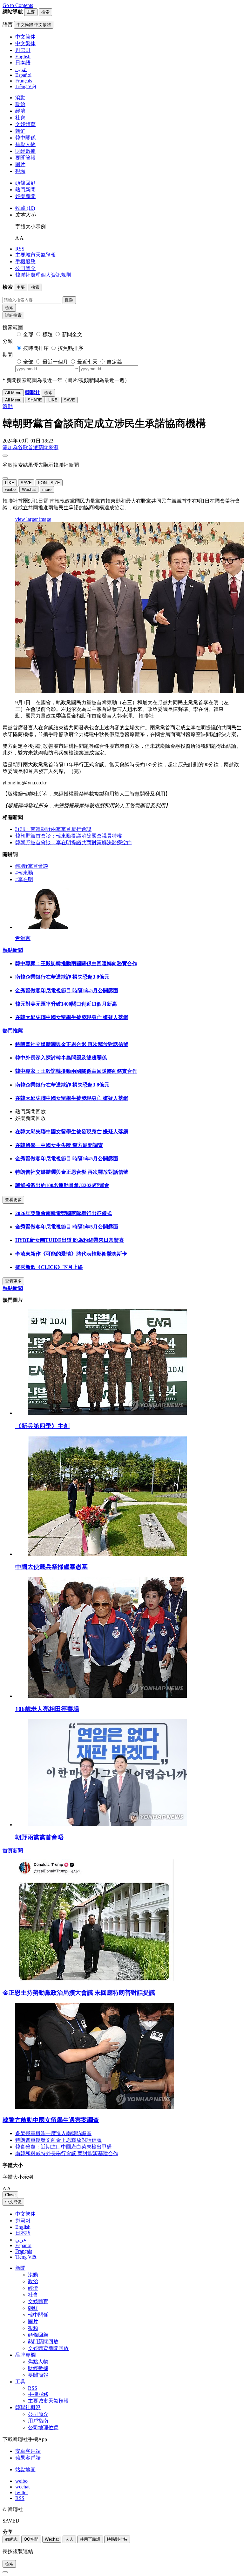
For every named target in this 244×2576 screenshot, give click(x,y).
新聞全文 (72, 334)
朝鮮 (20, 131)
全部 (28, 334)
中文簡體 (13, 2202)
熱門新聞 (25, 190)
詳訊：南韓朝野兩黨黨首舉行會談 (53, 829)
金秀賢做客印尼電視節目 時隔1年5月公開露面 (67, 991)
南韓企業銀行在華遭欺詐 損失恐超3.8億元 (62, 977)
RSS (20, 249)
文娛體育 (25, 124)
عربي (21, 2240)
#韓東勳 (24, 873)
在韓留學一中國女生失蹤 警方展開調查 (59, 1145)
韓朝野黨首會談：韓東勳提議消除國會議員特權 (69, 836)
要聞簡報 (25, 158)
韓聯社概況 (28, 2407)
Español (23, 2245)
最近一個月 (55, 362)
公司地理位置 (43, 2427)
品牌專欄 (25, 2355)
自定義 (114, 362)
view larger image (33, 519)
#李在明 (24, 879)
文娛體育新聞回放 (48, 2348)
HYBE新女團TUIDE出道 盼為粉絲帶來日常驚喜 (70, 1240)
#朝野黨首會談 (32, 866)
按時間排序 (36, 348)
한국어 (23, 2221)
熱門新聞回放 (43, 2342)
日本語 (23, 2233)
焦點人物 (25, 144)
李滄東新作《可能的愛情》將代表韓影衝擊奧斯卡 (71, 1254)
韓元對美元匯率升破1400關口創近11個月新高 (66, 1004)
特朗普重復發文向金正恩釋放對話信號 (58, 2140)
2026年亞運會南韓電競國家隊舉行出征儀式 (64, 1213)
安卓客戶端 (28, 2451)
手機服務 (25, 262)
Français (24, 2251)
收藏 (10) (25, 208)
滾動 (20, 98)
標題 (48, 334)
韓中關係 (25, 138)
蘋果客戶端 (28, 2458)
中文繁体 (25, 2214)
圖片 (20, 164)
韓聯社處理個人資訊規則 (43, 275)
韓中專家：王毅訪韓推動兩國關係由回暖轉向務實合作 (76, 963)
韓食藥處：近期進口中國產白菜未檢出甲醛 (64, 2147)
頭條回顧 (25, 183)
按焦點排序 (71, 348)
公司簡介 (25, 268)
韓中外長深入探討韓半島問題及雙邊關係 (61, 1058)
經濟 (20, 111)
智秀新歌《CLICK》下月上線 (49, 1267)
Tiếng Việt (26, 2257)
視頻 (20, 171)
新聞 (20, 2268)
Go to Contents (18, 5)
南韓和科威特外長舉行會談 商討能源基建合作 (67, 2153)
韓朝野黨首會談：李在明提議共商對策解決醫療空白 (74, 842)
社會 (20, 118)
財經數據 (25, 151)
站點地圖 (25, 2470)
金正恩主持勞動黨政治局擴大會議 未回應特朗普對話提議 (79, 1993)
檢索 (9, 308)
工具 (20, 2382)
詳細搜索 (13, 315)
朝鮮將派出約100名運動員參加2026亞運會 (62, 1185)
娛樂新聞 (25, 196)
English (23, 2227)
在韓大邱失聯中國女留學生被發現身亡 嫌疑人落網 (72, 1017)
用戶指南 (38, 2421)
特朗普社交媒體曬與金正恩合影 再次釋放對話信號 (72, 1044)
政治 (20, 104)
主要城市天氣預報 (36, 255)
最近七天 (87, 362)
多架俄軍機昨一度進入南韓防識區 (53, 2133)
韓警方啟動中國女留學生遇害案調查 (51, 2120)
